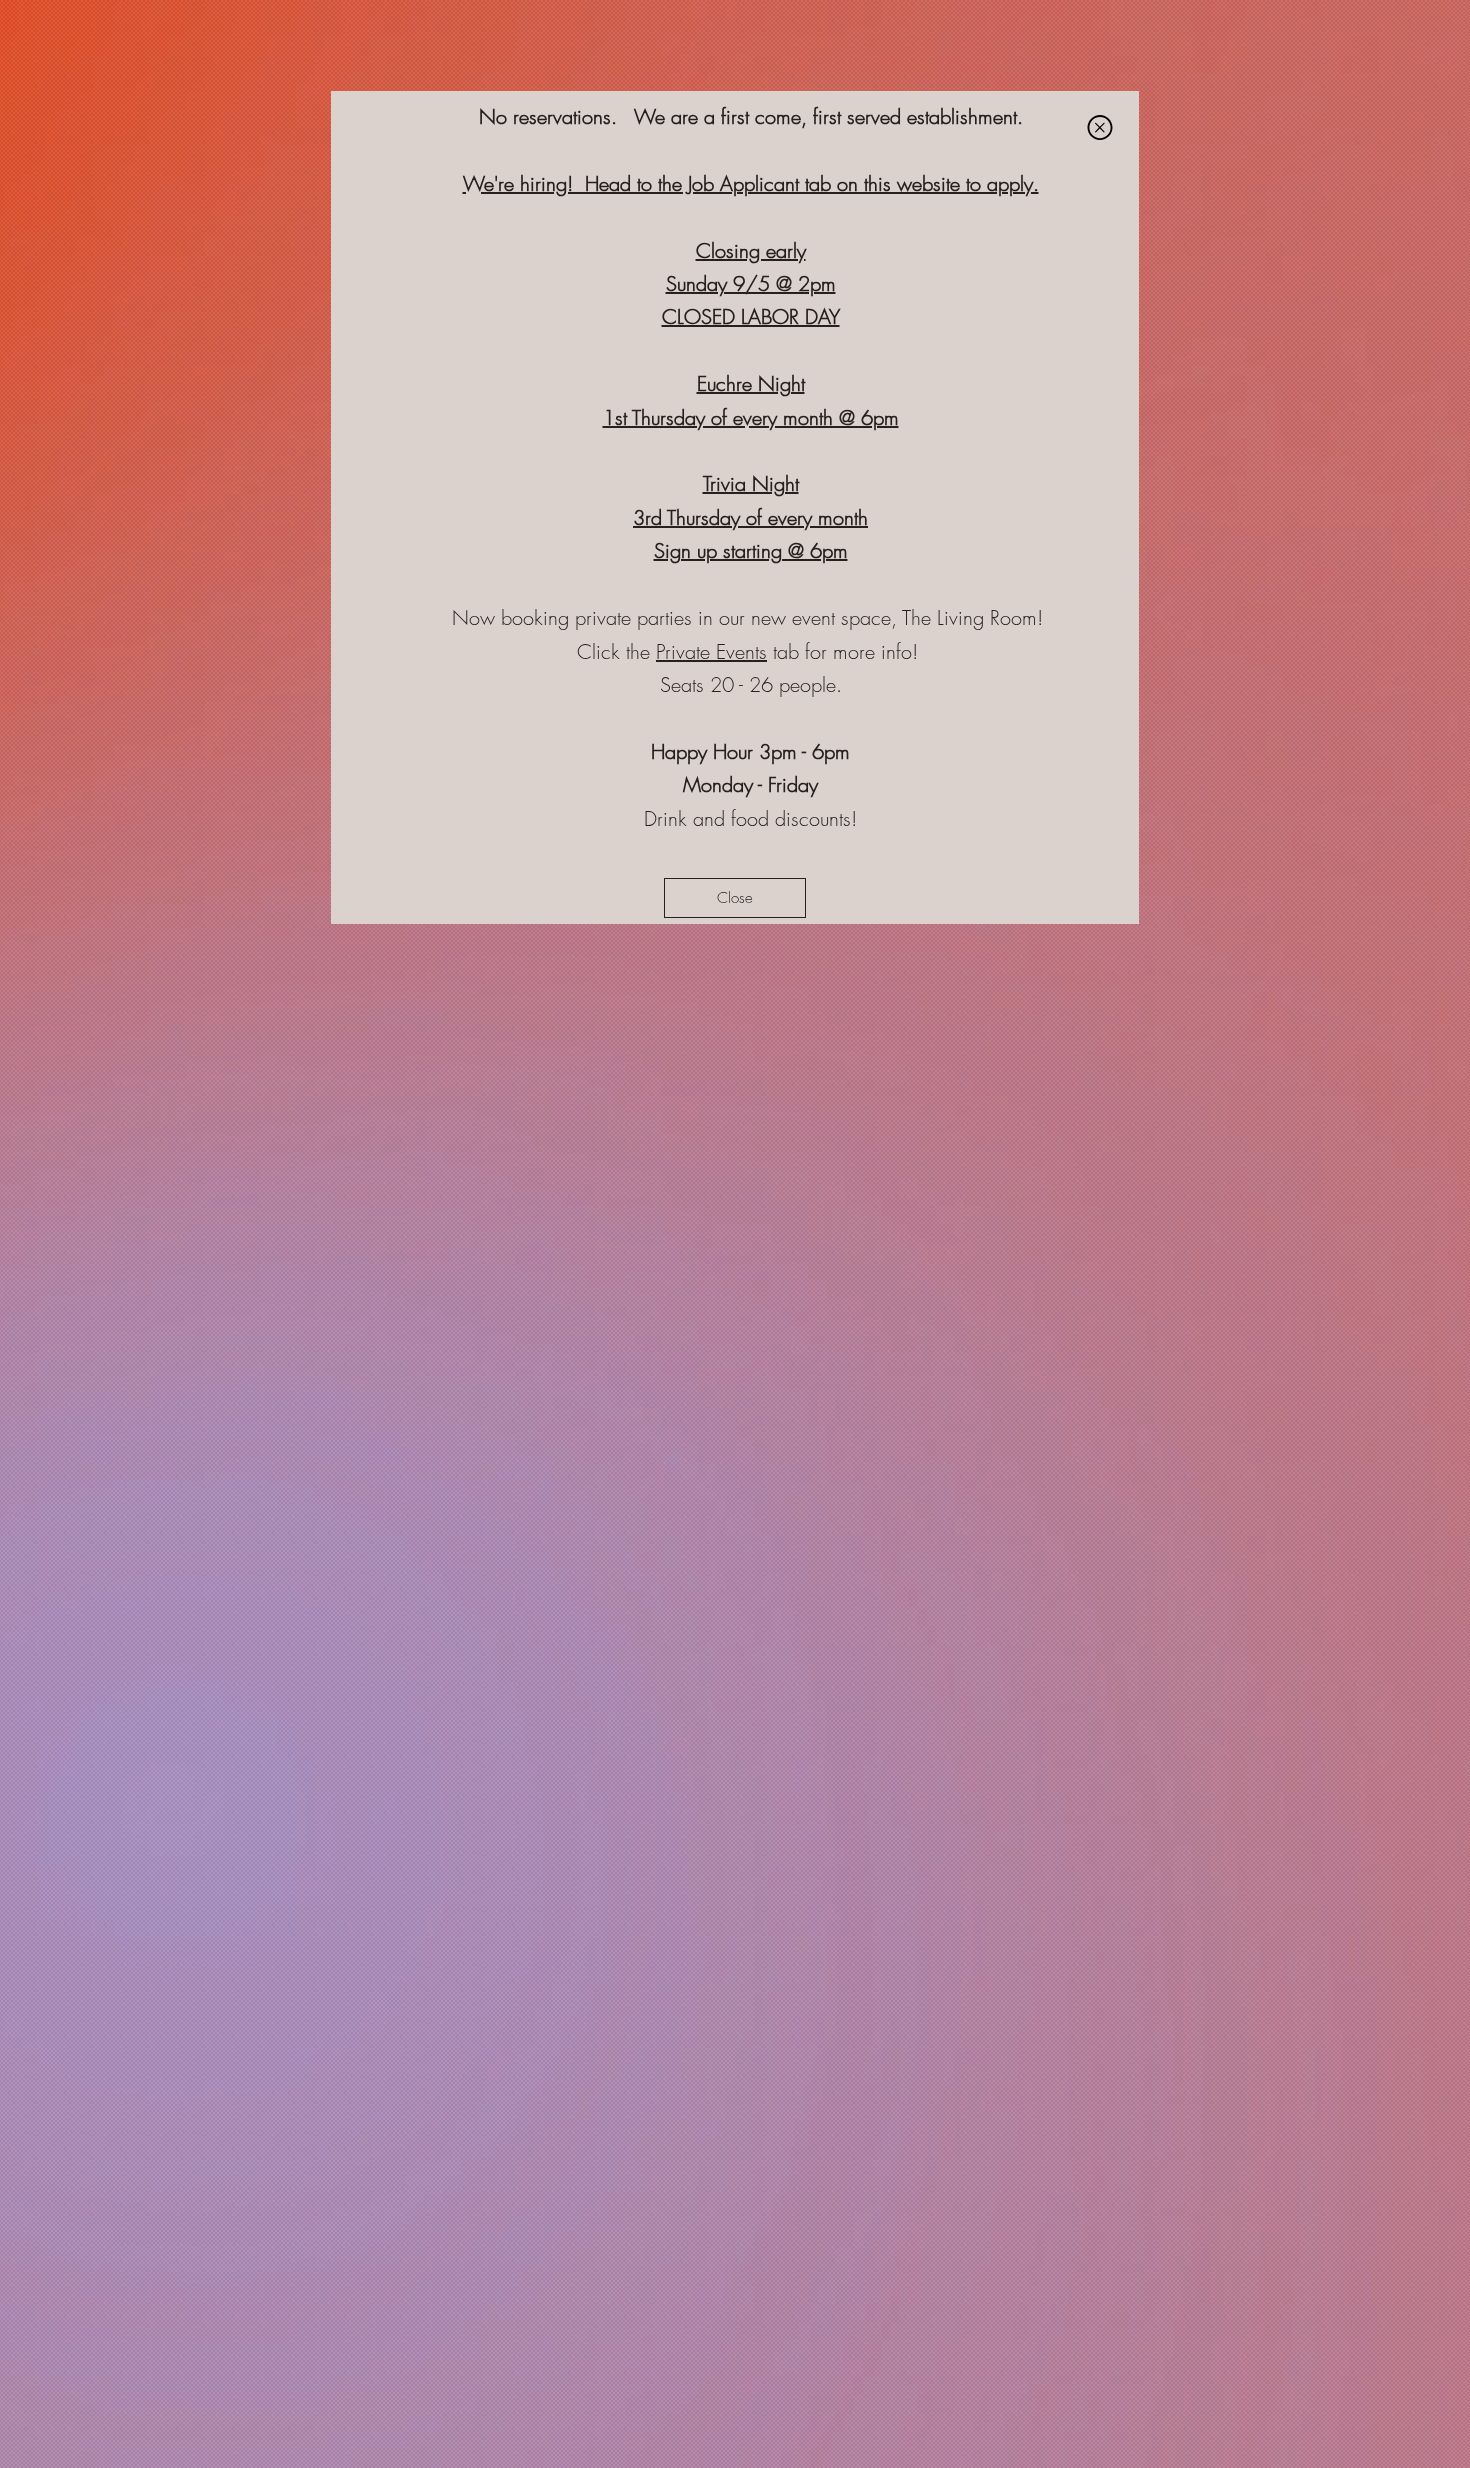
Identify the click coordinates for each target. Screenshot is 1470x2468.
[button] (1100, 127)
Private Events (711, 651)
